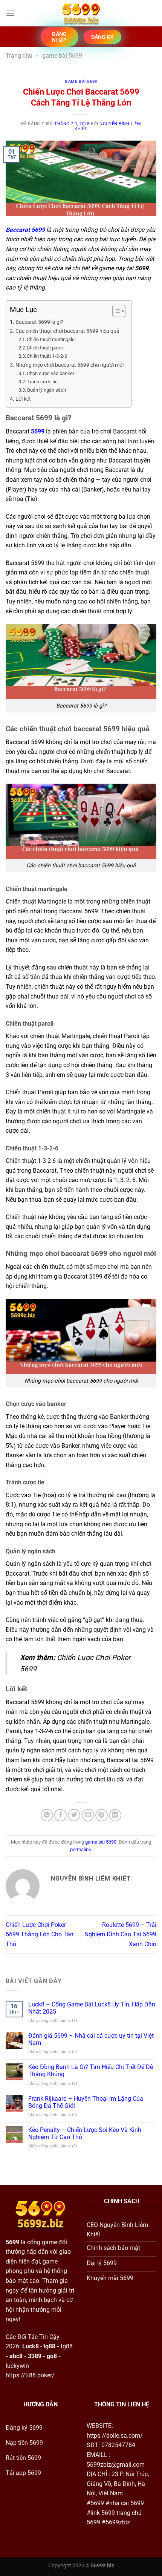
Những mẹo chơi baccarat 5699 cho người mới (70, 365)
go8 (52, 2356)
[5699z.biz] (81, 13)
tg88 (49, 2346)
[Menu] (10, 13)
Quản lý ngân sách (46, 390)
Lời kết (23, 399)
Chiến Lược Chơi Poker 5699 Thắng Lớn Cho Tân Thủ (40, 1934)
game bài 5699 (62, 56)
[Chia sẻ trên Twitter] (74, 1815)
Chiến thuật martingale (51, 339)
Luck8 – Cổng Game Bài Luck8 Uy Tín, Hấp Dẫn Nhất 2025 (92, 2008)
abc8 (16, 2356)
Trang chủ (19, 56)
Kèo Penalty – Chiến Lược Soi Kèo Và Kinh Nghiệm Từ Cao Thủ (85, 2133)
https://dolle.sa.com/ (115, 2436)
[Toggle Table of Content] (115, 311)
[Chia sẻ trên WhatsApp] (47, 1815)
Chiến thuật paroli (45, 348)
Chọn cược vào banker (50, 373)
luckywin (17, 2366)
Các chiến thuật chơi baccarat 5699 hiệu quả (67, 331)
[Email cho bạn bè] (88, 1815)
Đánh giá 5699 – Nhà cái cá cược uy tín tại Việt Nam (91, 2039)
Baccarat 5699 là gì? (39, 322)
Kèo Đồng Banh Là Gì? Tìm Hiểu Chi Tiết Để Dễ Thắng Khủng (91, 2071)
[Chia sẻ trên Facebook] (60, 1815)
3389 (35, 2356)
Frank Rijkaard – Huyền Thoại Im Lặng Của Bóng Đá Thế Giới (86, 2102)
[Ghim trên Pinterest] (102, 1815)
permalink (81, 1849)
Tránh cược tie (42, 382)
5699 (38, 431)
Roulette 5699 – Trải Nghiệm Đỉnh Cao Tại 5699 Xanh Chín (120, 1934)
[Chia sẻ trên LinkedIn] (115, 1815)
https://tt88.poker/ (30, 2375)
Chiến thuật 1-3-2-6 (47, 356)
